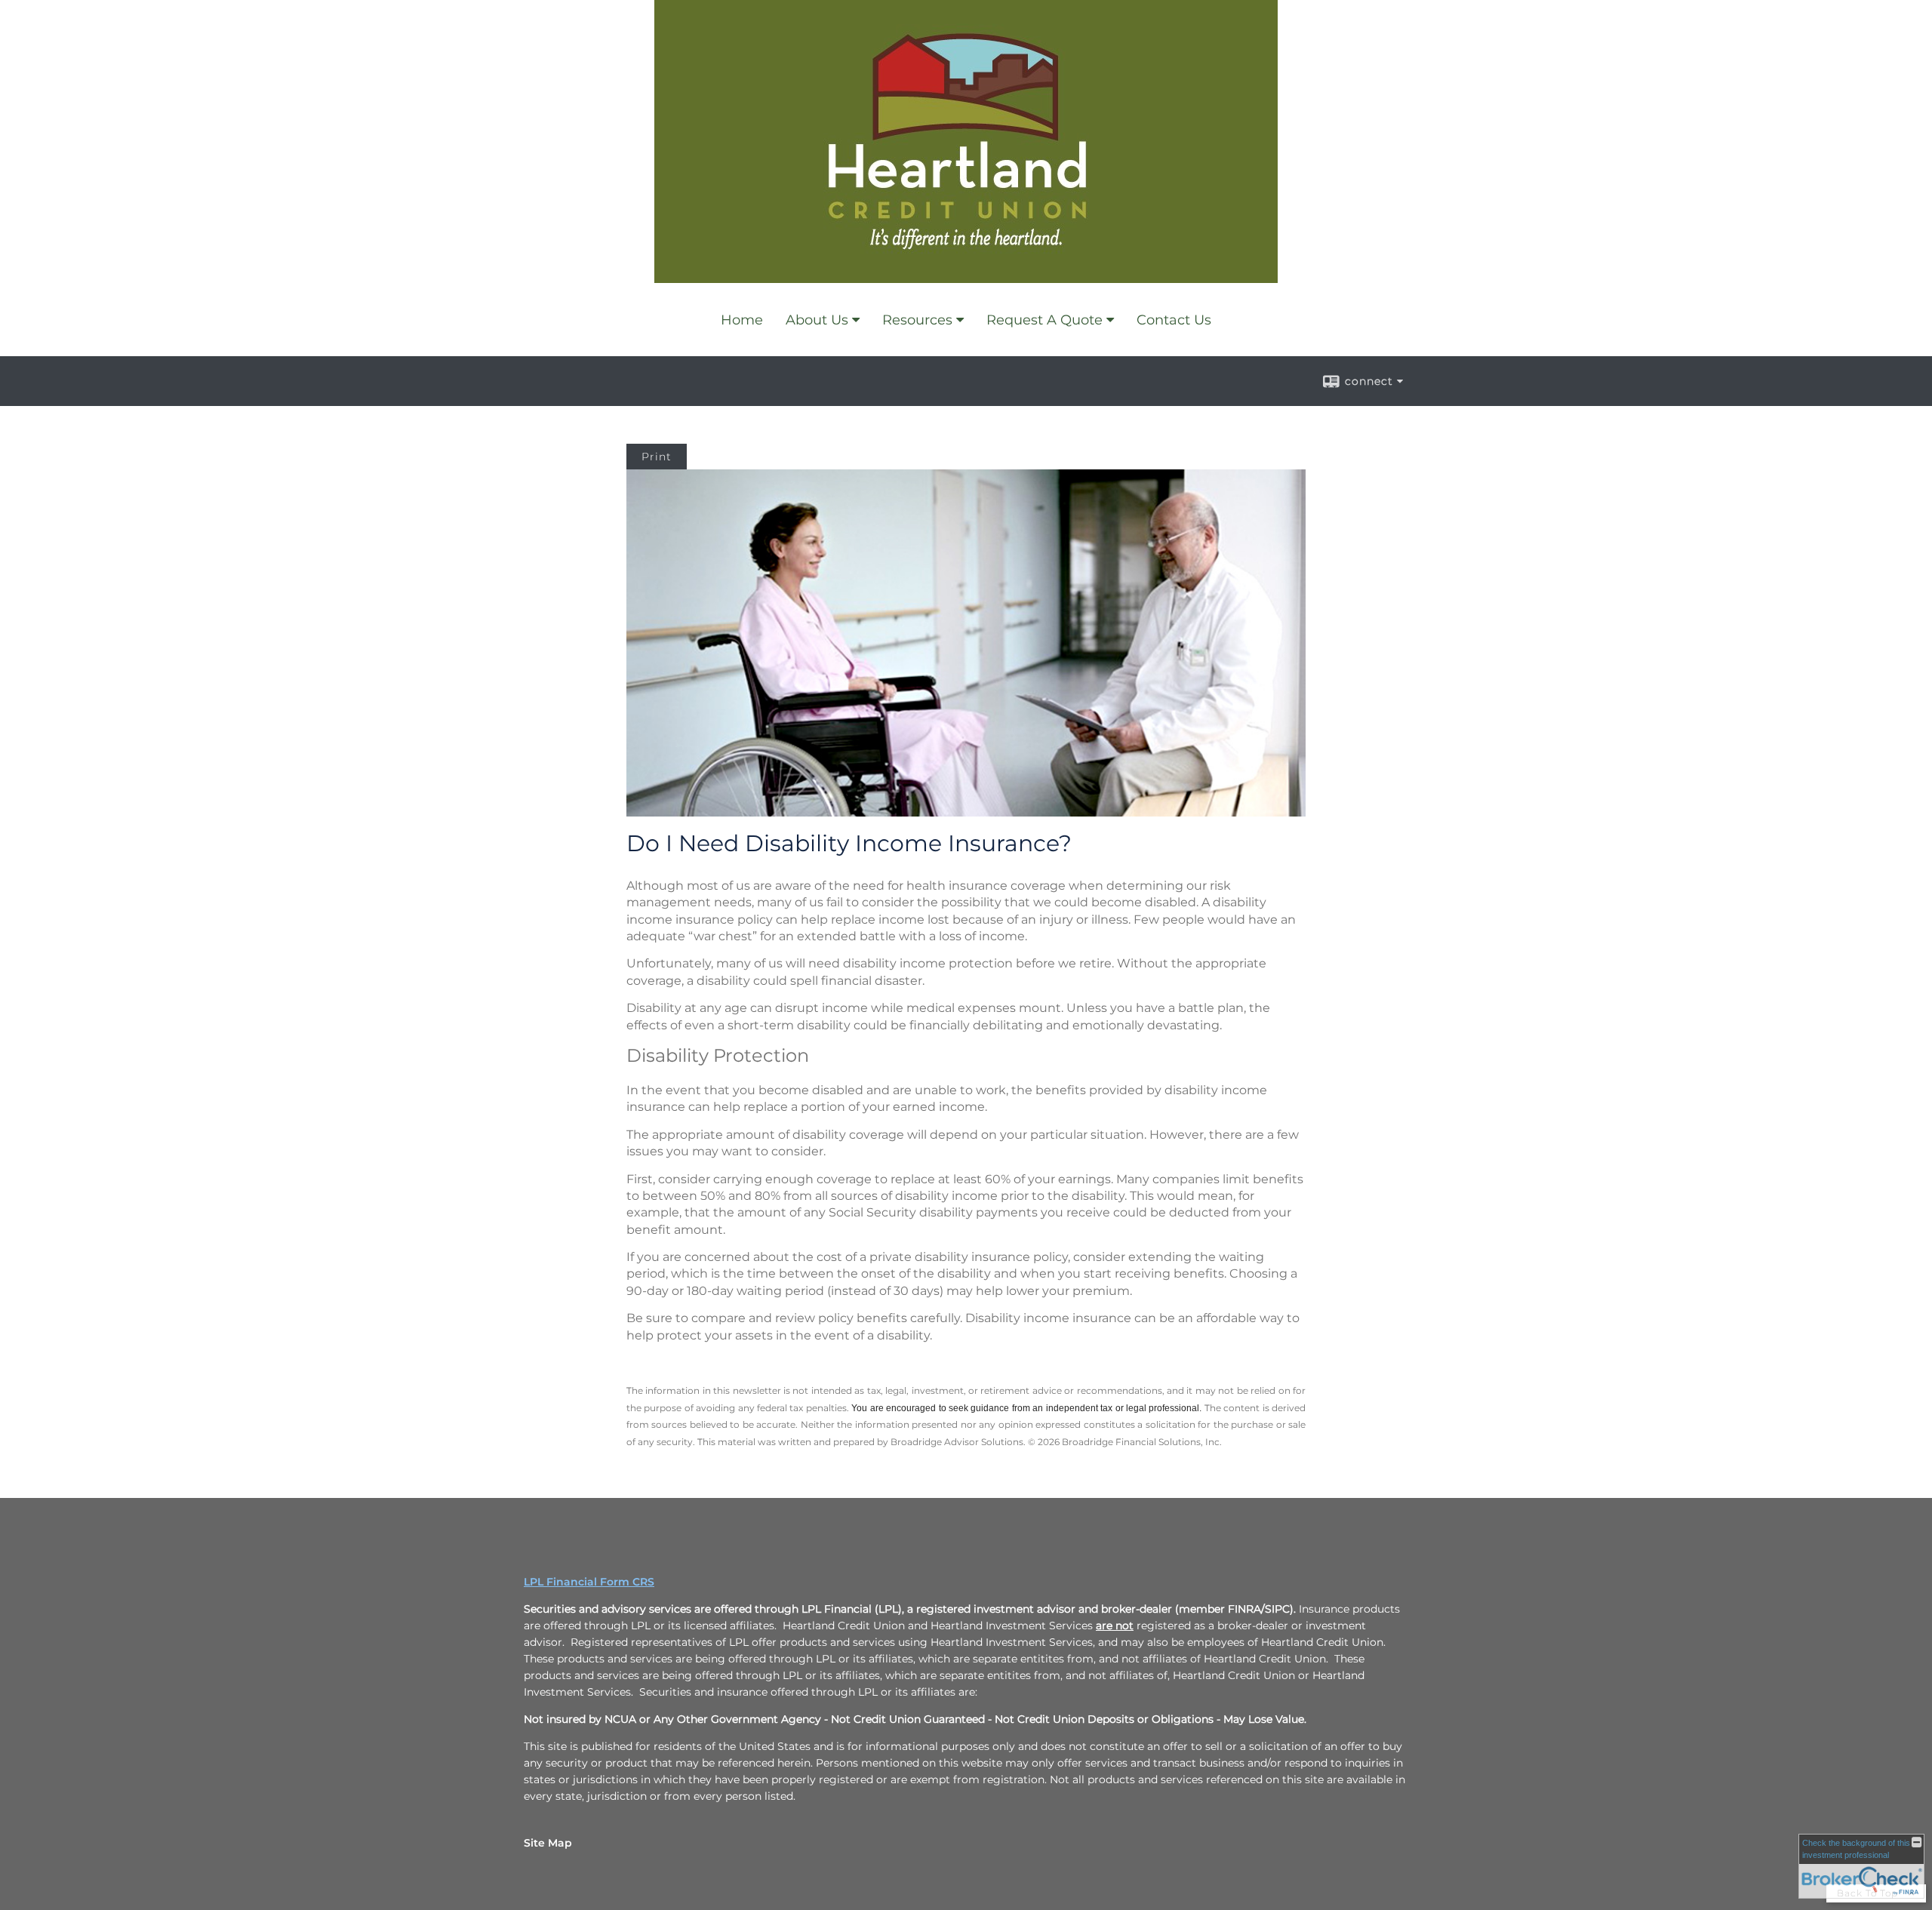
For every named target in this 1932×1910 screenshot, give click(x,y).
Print (657, 457)
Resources (917, 320)
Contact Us (1174, 320)
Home (742, 320)
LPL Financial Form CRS (589, 1582)
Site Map (548, 1843)
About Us (817, 320)
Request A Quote (1044, 320)
